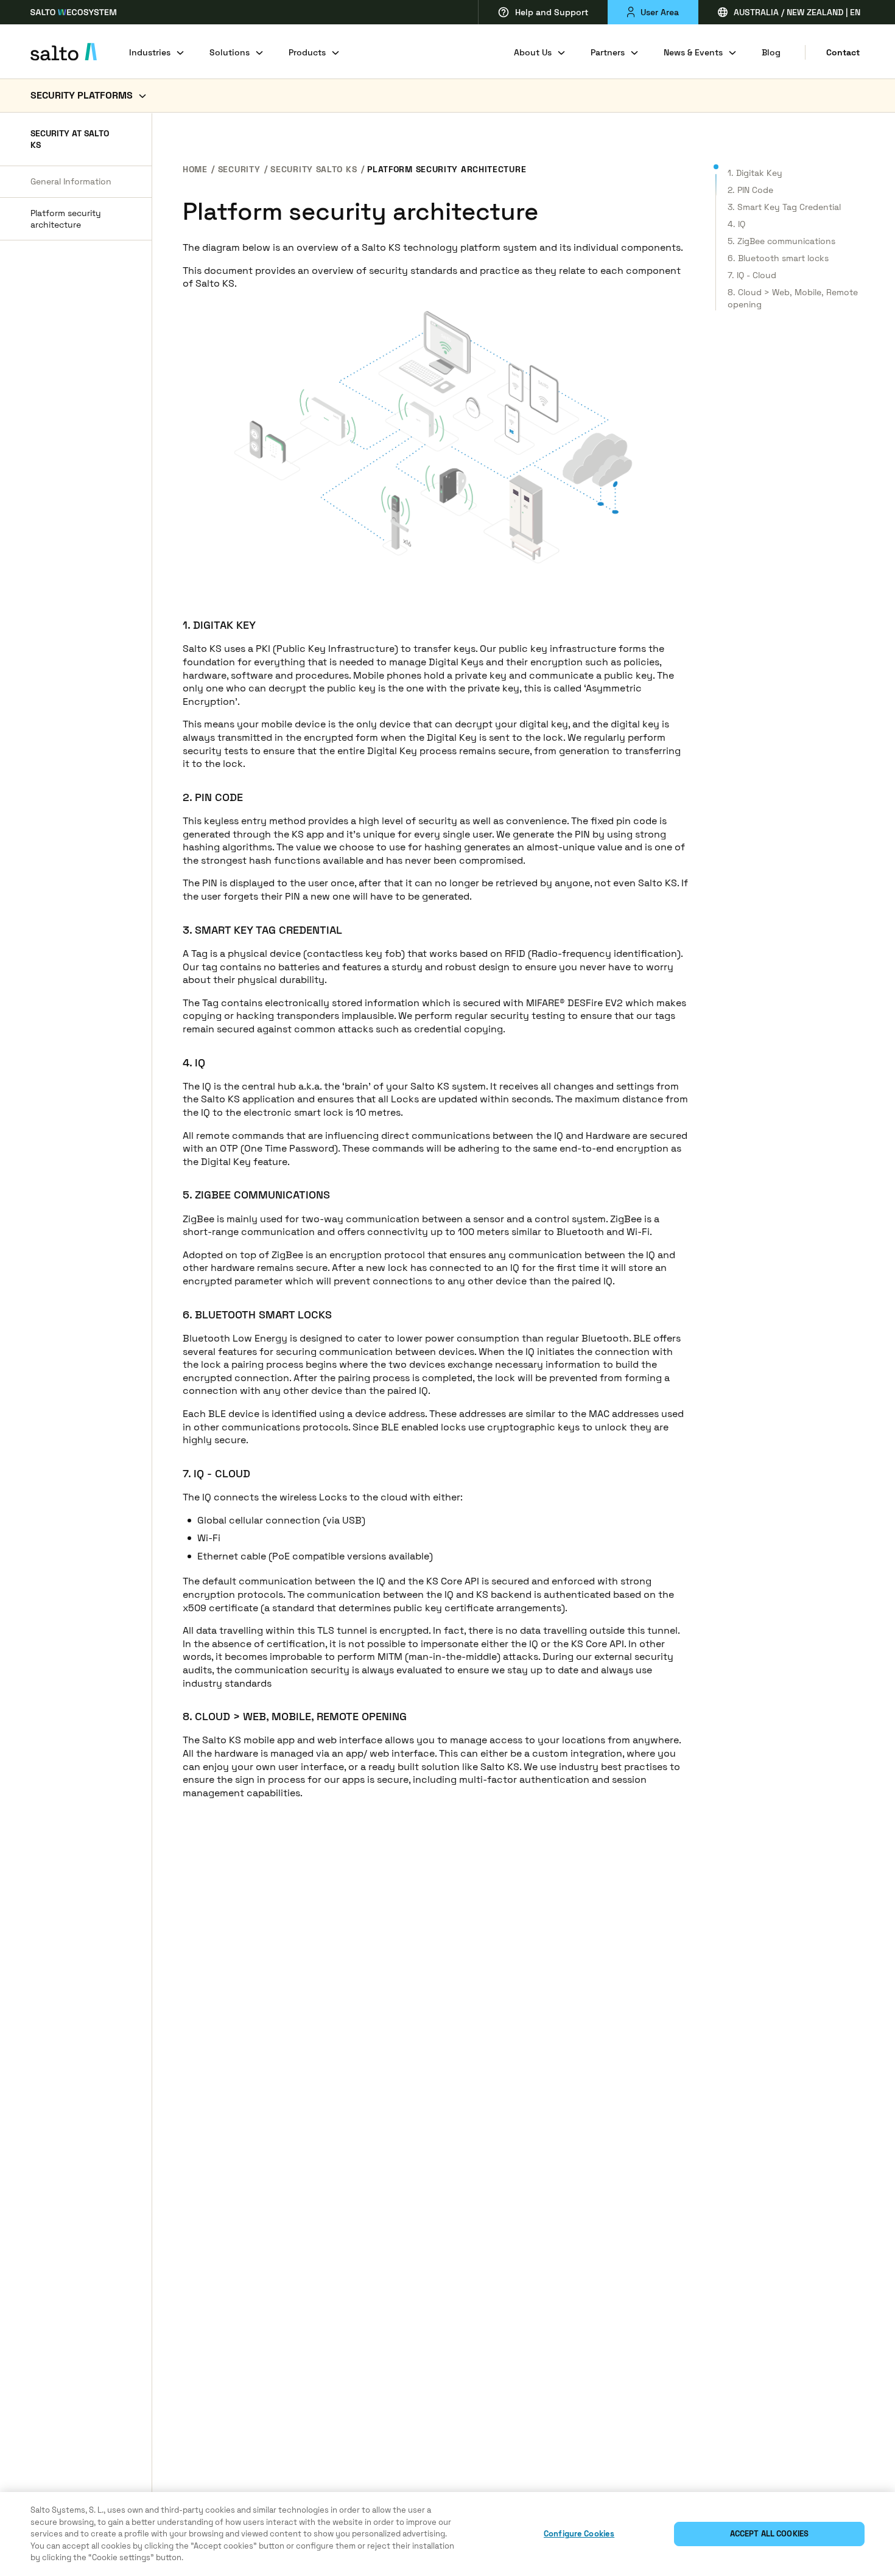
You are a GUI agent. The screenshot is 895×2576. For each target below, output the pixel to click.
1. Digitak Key (755, 173)
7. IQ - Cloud (752, 275)
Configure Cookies (579, 2534)
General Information (71, 181)
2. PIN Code (750, 190)
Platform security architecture (66, 219)
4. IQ (736, 224)
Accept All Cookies (769, 2534)
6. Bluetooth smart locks (778, 258)
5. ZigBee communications (781, 241)
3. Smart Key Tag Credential (784, 207)
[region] (447, 2534)
